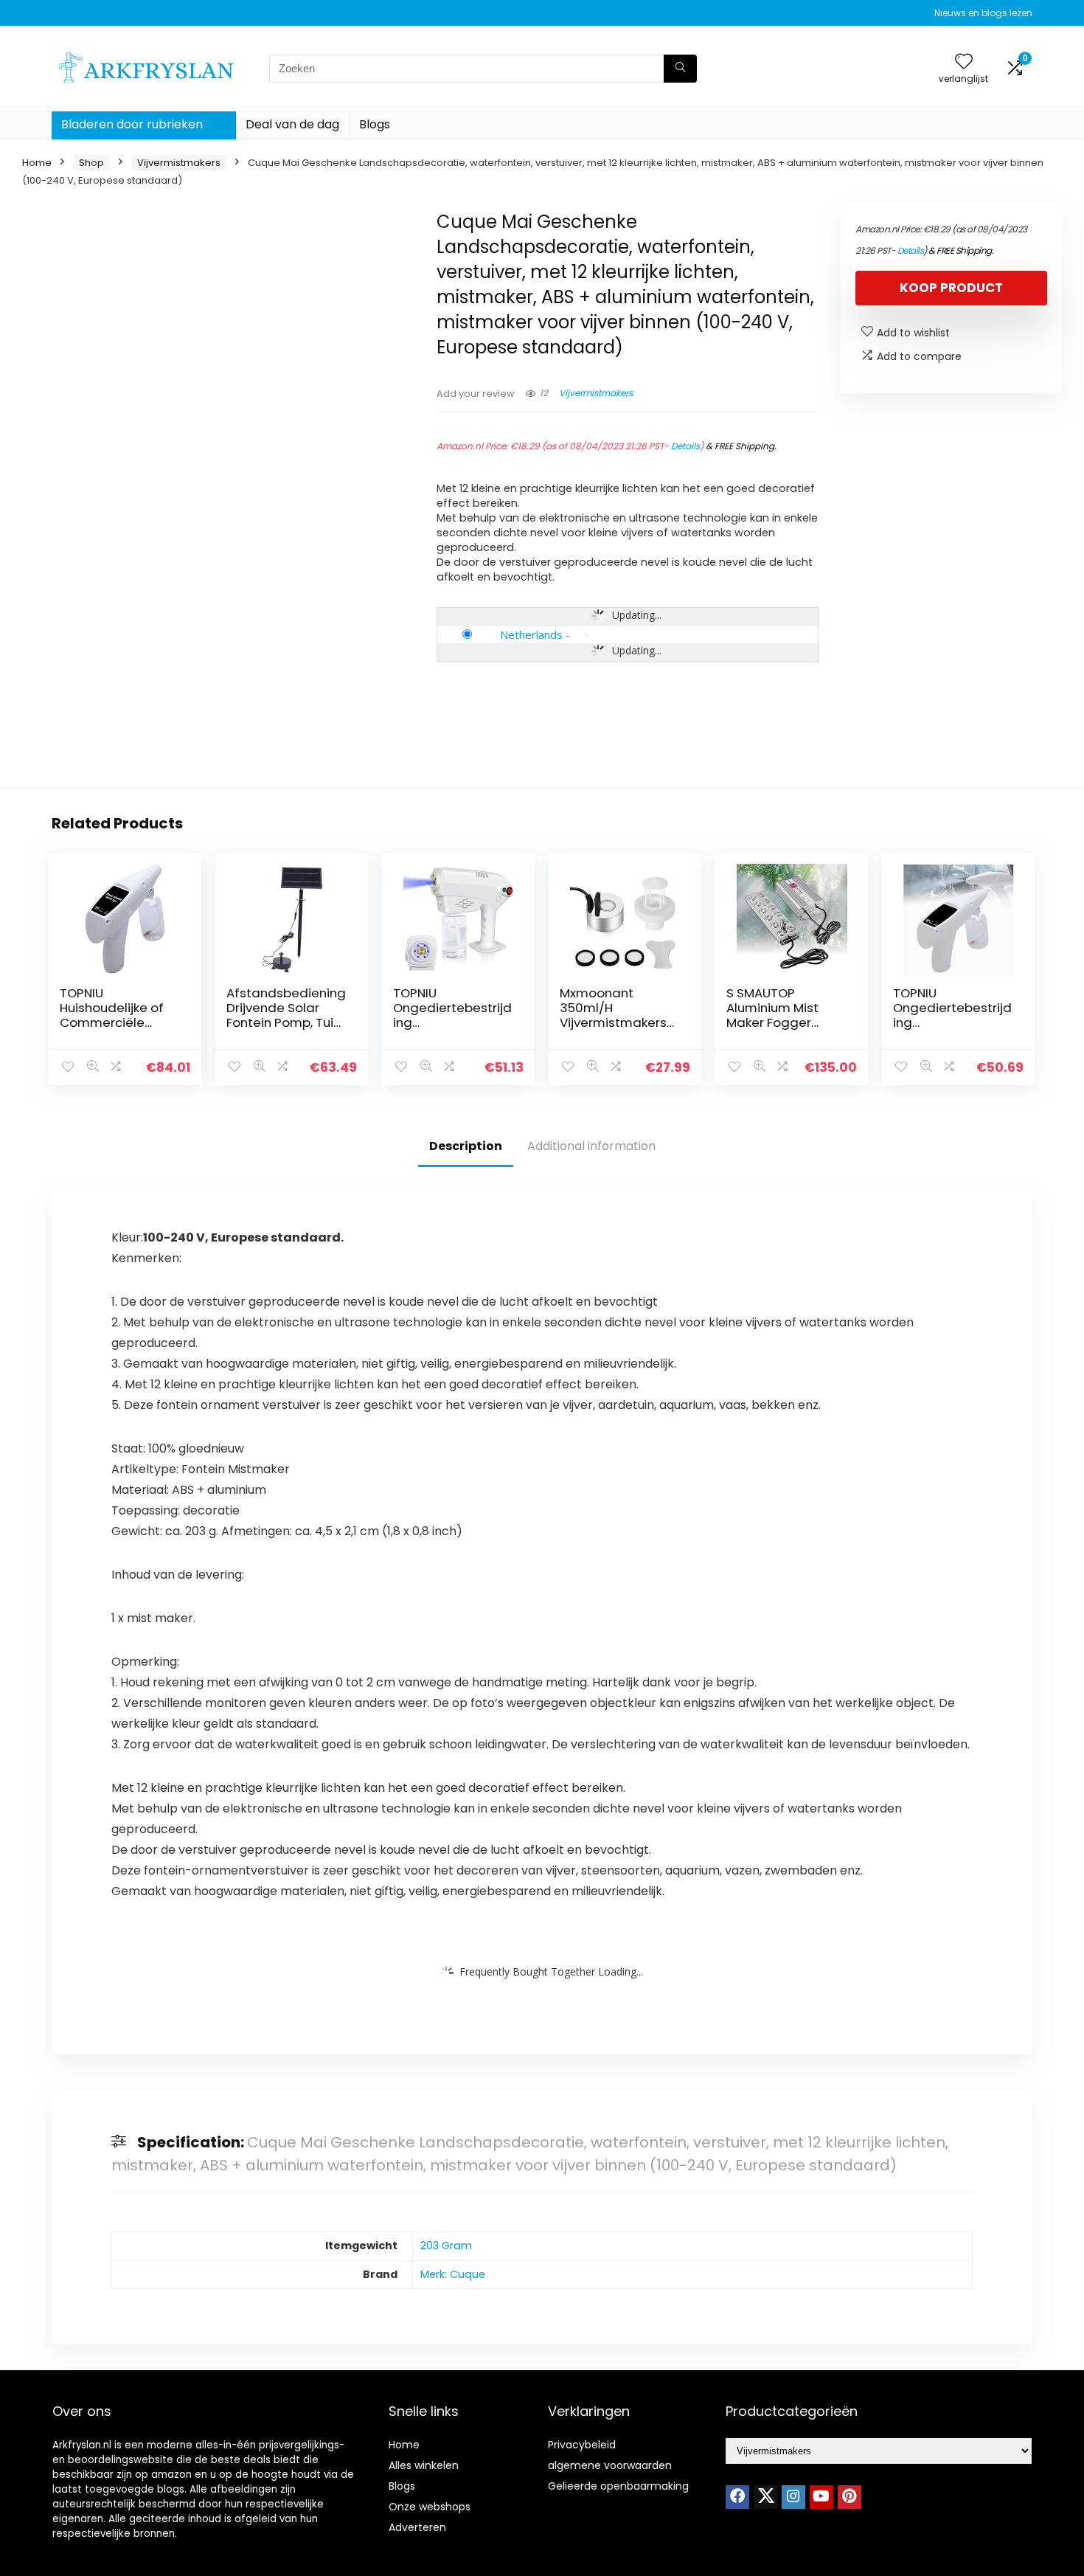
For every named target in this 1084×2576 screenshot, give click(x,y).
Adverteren (417, 2527)
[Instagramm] (793, 2497)
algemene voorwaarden (610, 2465)
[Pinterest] (850, 2497)
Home (37, 163)
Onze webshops (430, 2507)
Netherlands (531, 634)
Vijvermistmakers (179, 163)
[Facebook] (737, 2497)
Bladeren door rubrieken (132, 124)
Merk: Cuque (453, 2274)
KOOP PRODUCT (951, 288)
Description (466, 1146)
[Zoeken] (680, 69)
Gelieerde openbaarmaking (618, 2486)
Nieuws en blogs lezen (983, 13)
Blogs (375, 124)
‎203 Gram (446, 2246)
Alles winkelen (424, 2465)
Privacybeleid (582, 2445)
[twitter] (765, 2497)
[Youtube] (821, 2497)
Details (685, 446)
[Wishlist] (964, 62)
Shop (91, 163)
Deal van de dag (292, 124)
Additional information (591, 1146)
